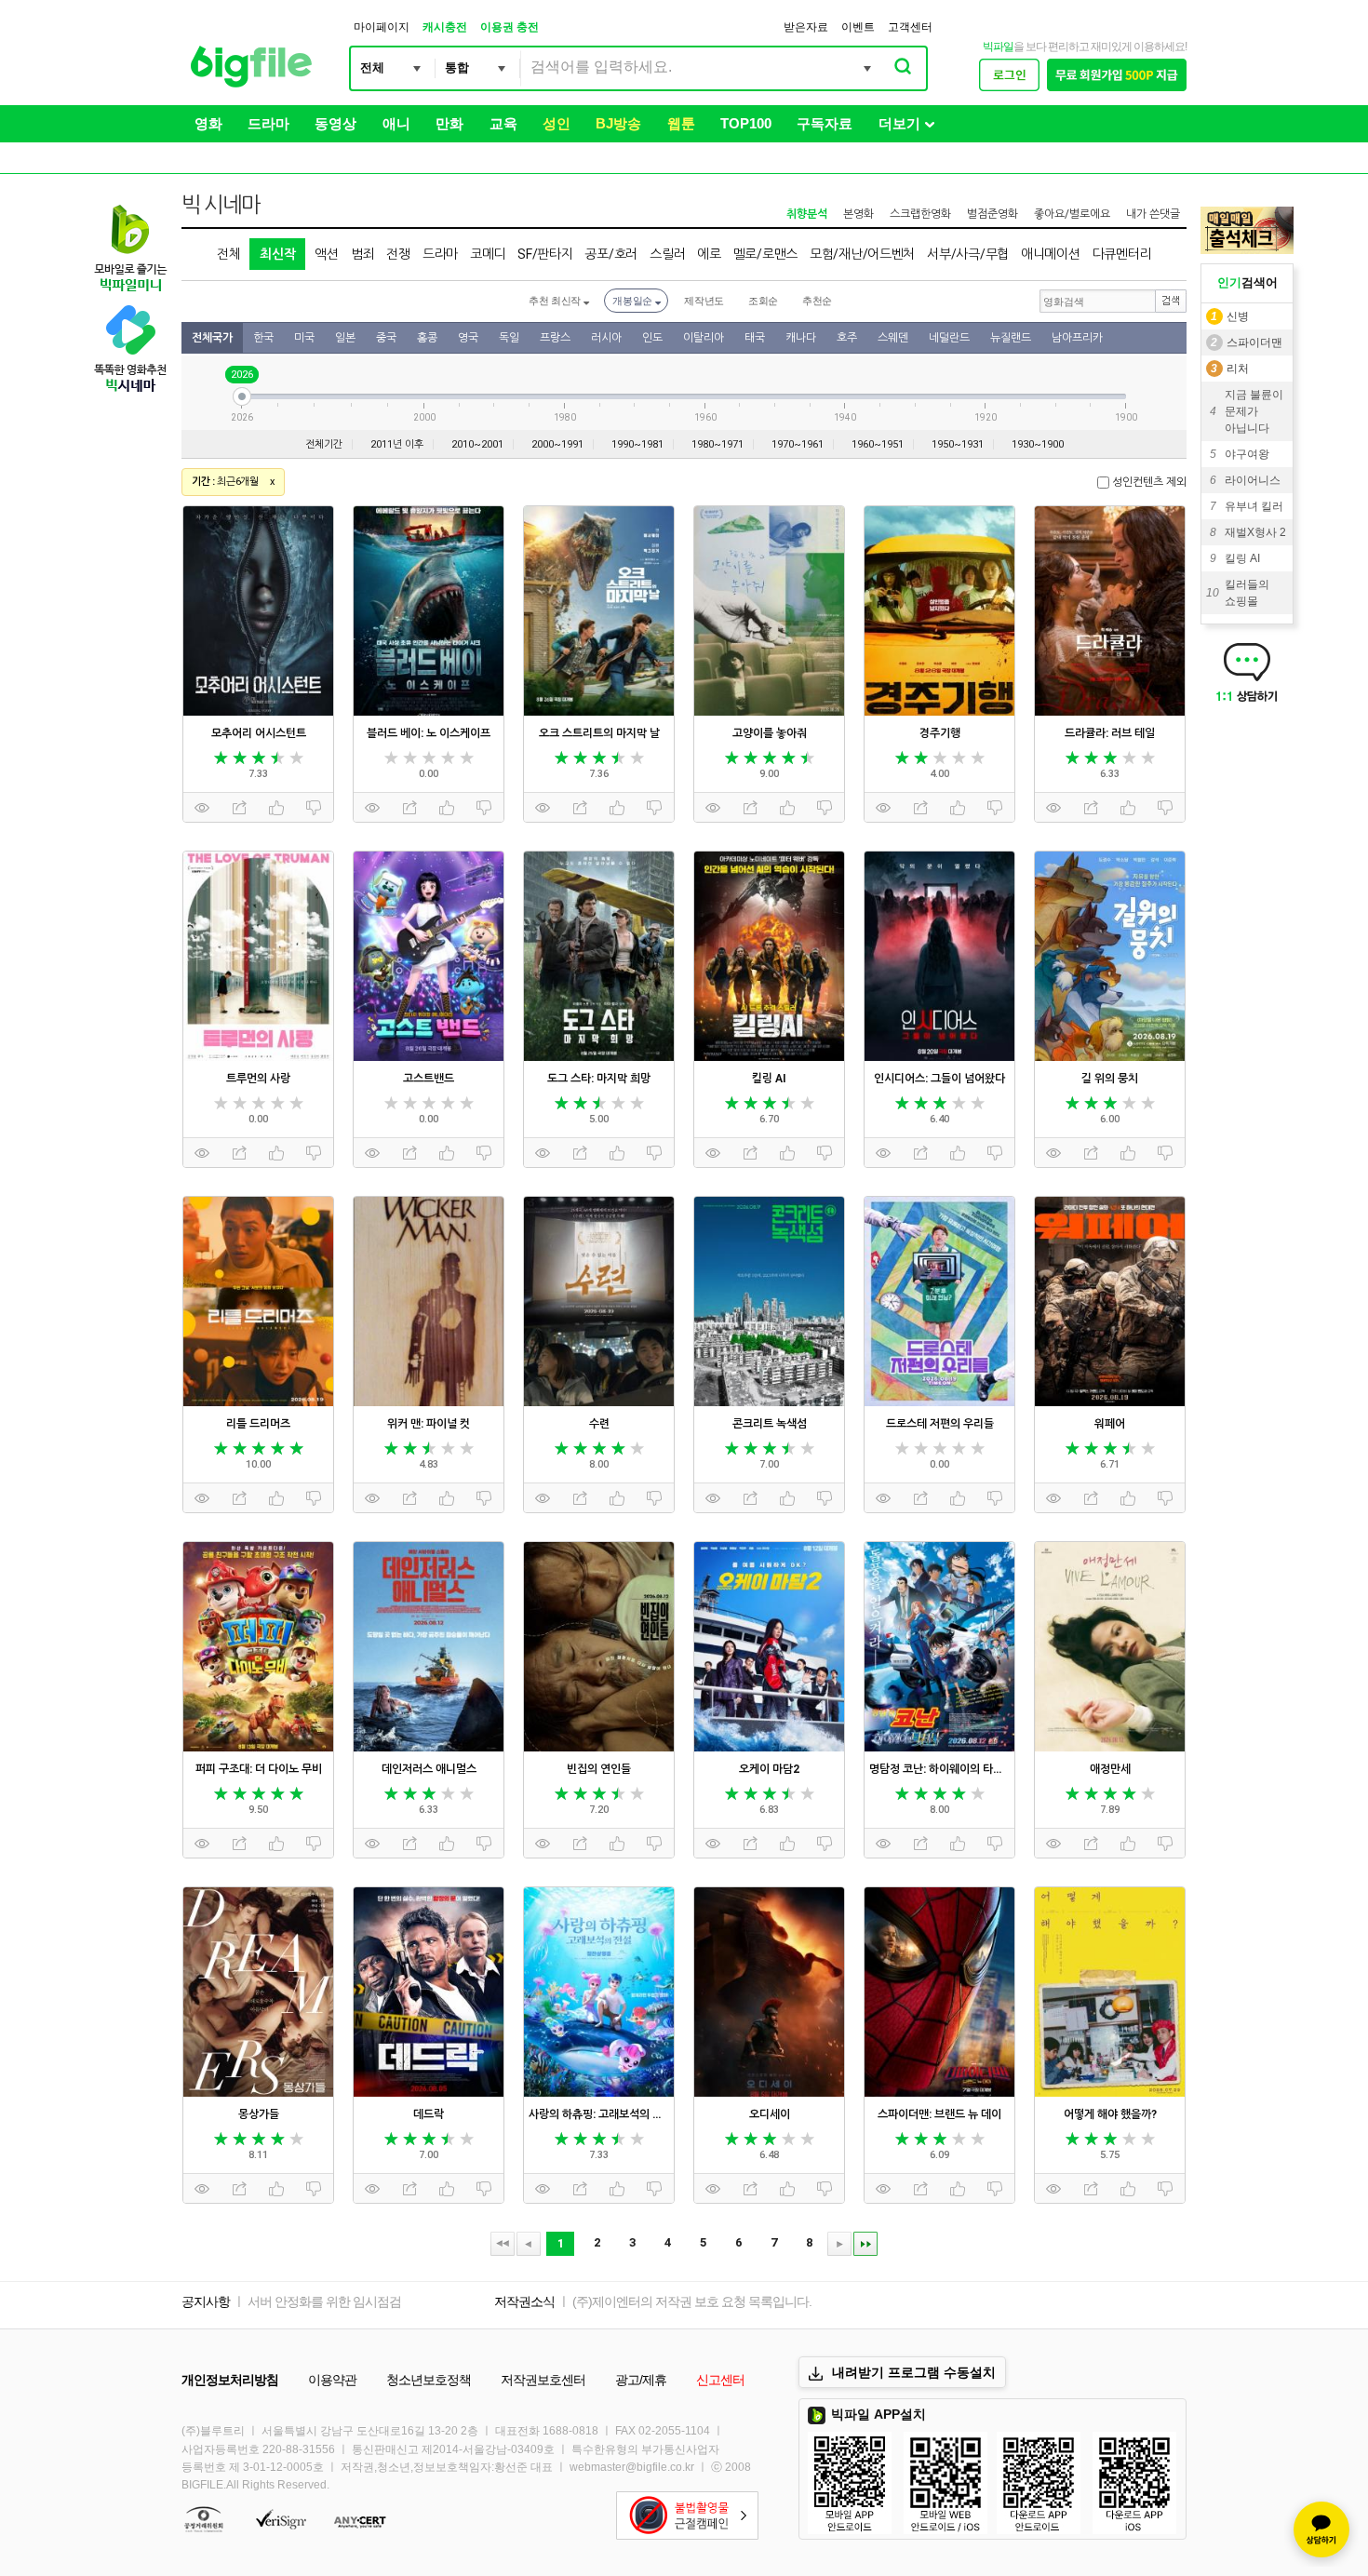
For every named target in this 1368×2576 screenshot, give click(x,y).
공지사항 (206, 2301)
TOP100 (746, 123)
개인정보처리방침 (230, 2380)
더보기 (899, 123)
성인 (557, 123)
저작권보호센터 (543, 2380)
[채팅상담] (1321, 2529)
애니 (396, 123)
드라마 (268, 123)
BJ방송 (618, 123)
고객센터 (910, 27)
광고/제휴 (641, 2380)
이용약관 (332, 2380)
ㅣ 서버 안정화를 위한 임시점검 (317, 2301)
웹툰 (681, 123)
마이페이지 (382, 27)
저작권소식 (524, 2301)
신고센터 (720, 2380)
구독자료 (825, 123)
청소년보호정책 (429, 2380)
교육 (503, 123)
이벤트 (858, 27)
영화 (208, 123)
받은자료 (806, 27)
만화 (449, 123)
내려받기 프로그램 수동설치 (914, 2372)
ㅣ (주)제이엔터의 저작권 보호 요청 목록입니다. (684, 2301)
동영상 (335, 123)
